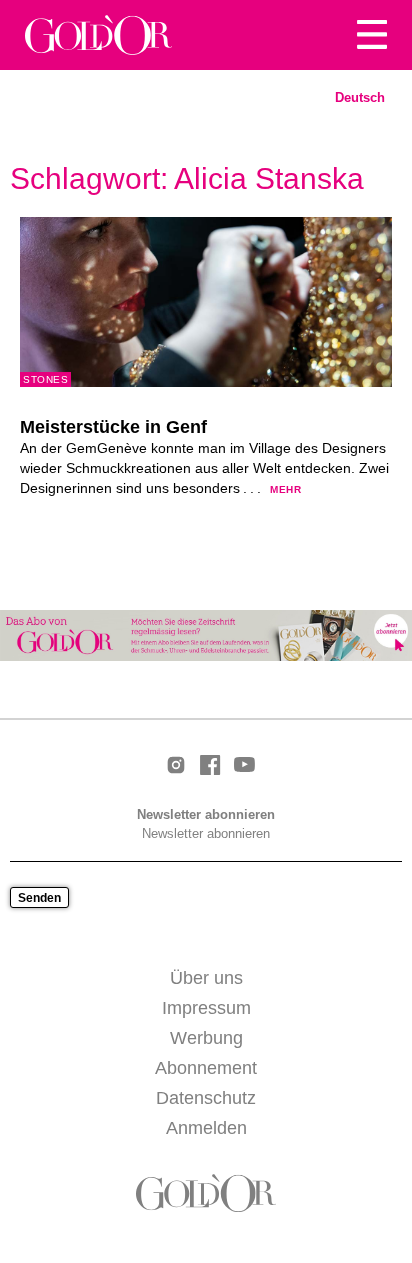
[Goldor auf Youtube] (244, 766)
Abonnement (206, 1068)
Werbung (206, 1038)
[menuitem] (360, 98)
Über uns (206, 978)
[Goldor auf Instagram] (176, 766)
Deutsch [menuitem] (360, 97)
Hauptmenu (372, 35)
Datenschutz (206, 1098)
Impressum (206, 1008)
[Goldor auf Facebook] (210, 766)
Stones (45, 379)
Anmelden (206, 1128)
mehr (285, 489)
